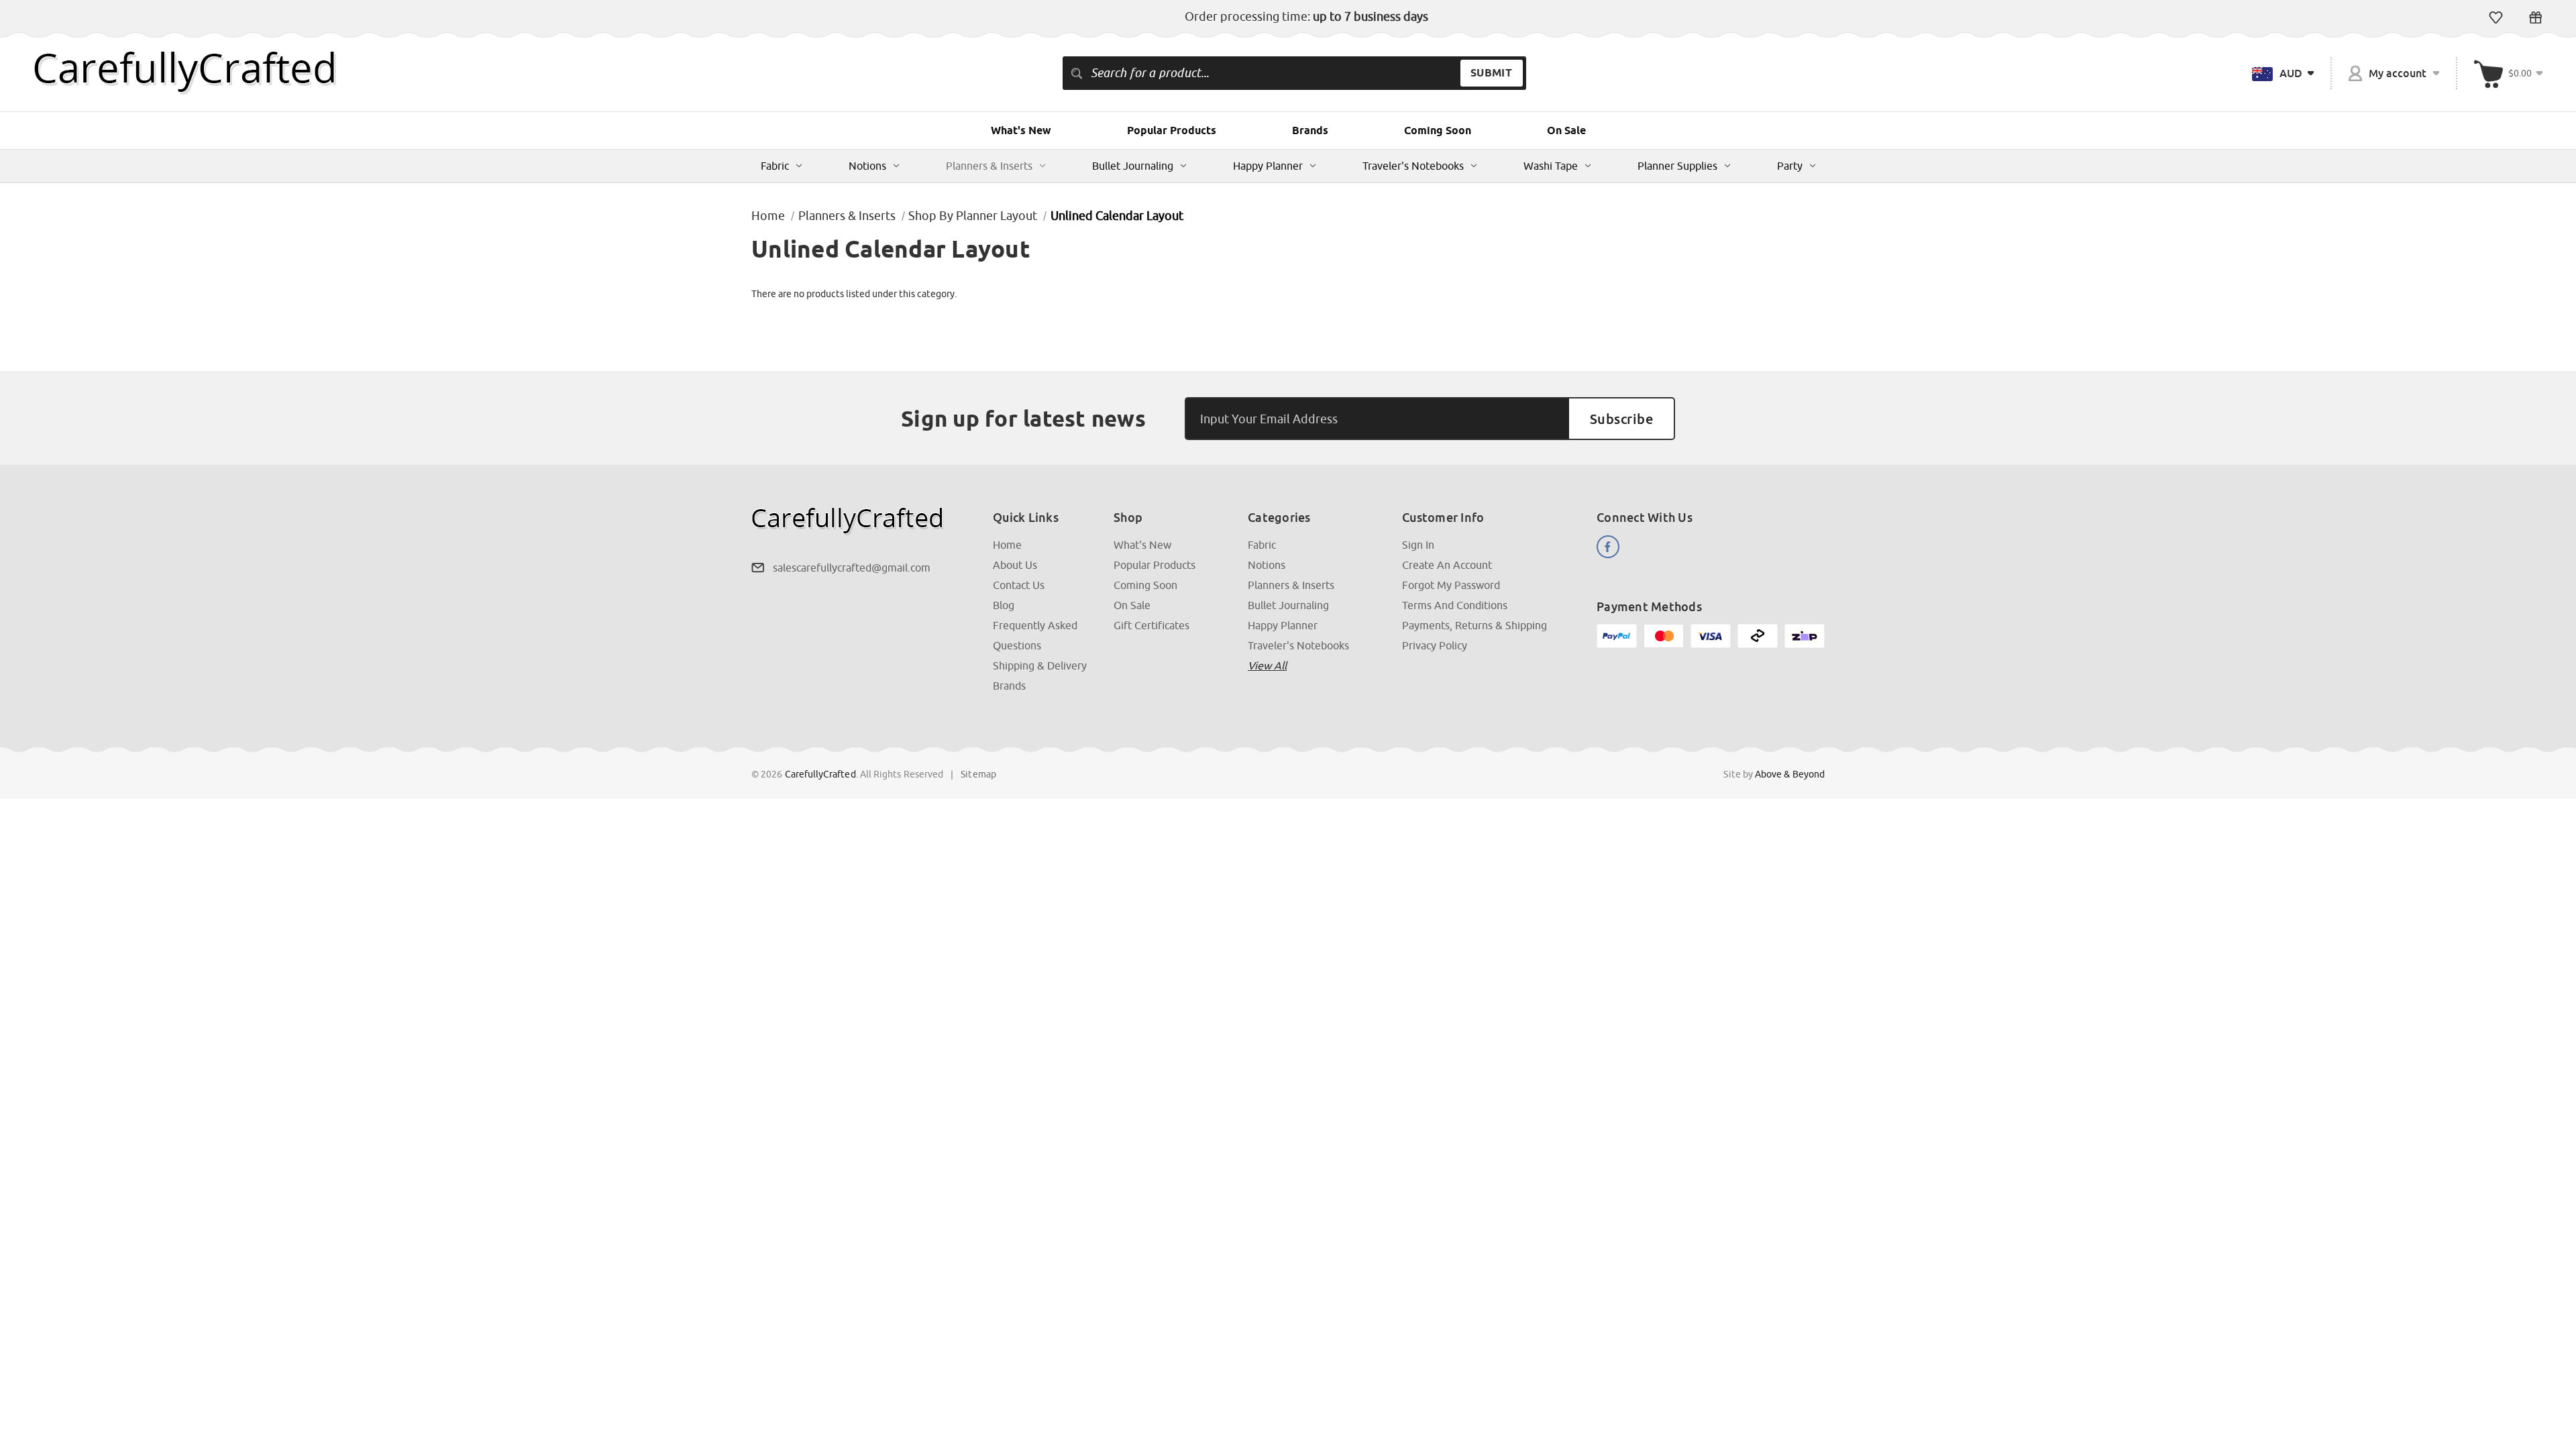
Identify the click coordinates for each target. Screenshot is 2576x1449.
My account (2397, 73)
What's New (1021, 130)
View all (1267, 665)
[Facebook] (1608, 547)
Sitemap (978, 774)
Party (1790, 166)
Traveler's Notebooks (1413, 166)
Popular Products (1172, 130)
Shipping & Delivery (1040, 665)
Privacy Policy (1435, 645)
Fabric (775, 166)
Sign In (1418, 545)
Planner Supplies (1677, 166)
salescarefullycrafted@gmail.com (852, 568)
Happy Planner (1268, 166)
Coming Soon (1438, 130)
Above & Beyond (1790, 774)
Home (1007, 545)
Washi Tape (1551, 166)
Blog (1004, 605)
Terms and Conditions (1455, 605)
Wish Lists (2496, 17)
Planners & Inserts (989, 166)
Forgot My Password (1451, 585)
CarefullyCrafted (820, 774)
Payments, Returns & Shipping (1474, 625)
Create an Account (1447, 565)
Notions (867, 166)
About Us (1015, 565)
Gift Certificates (2535, 17)
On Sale (1566, 130)
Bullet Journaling (1133, 166)
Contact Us (1019, 585)
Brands (1310, 130)
